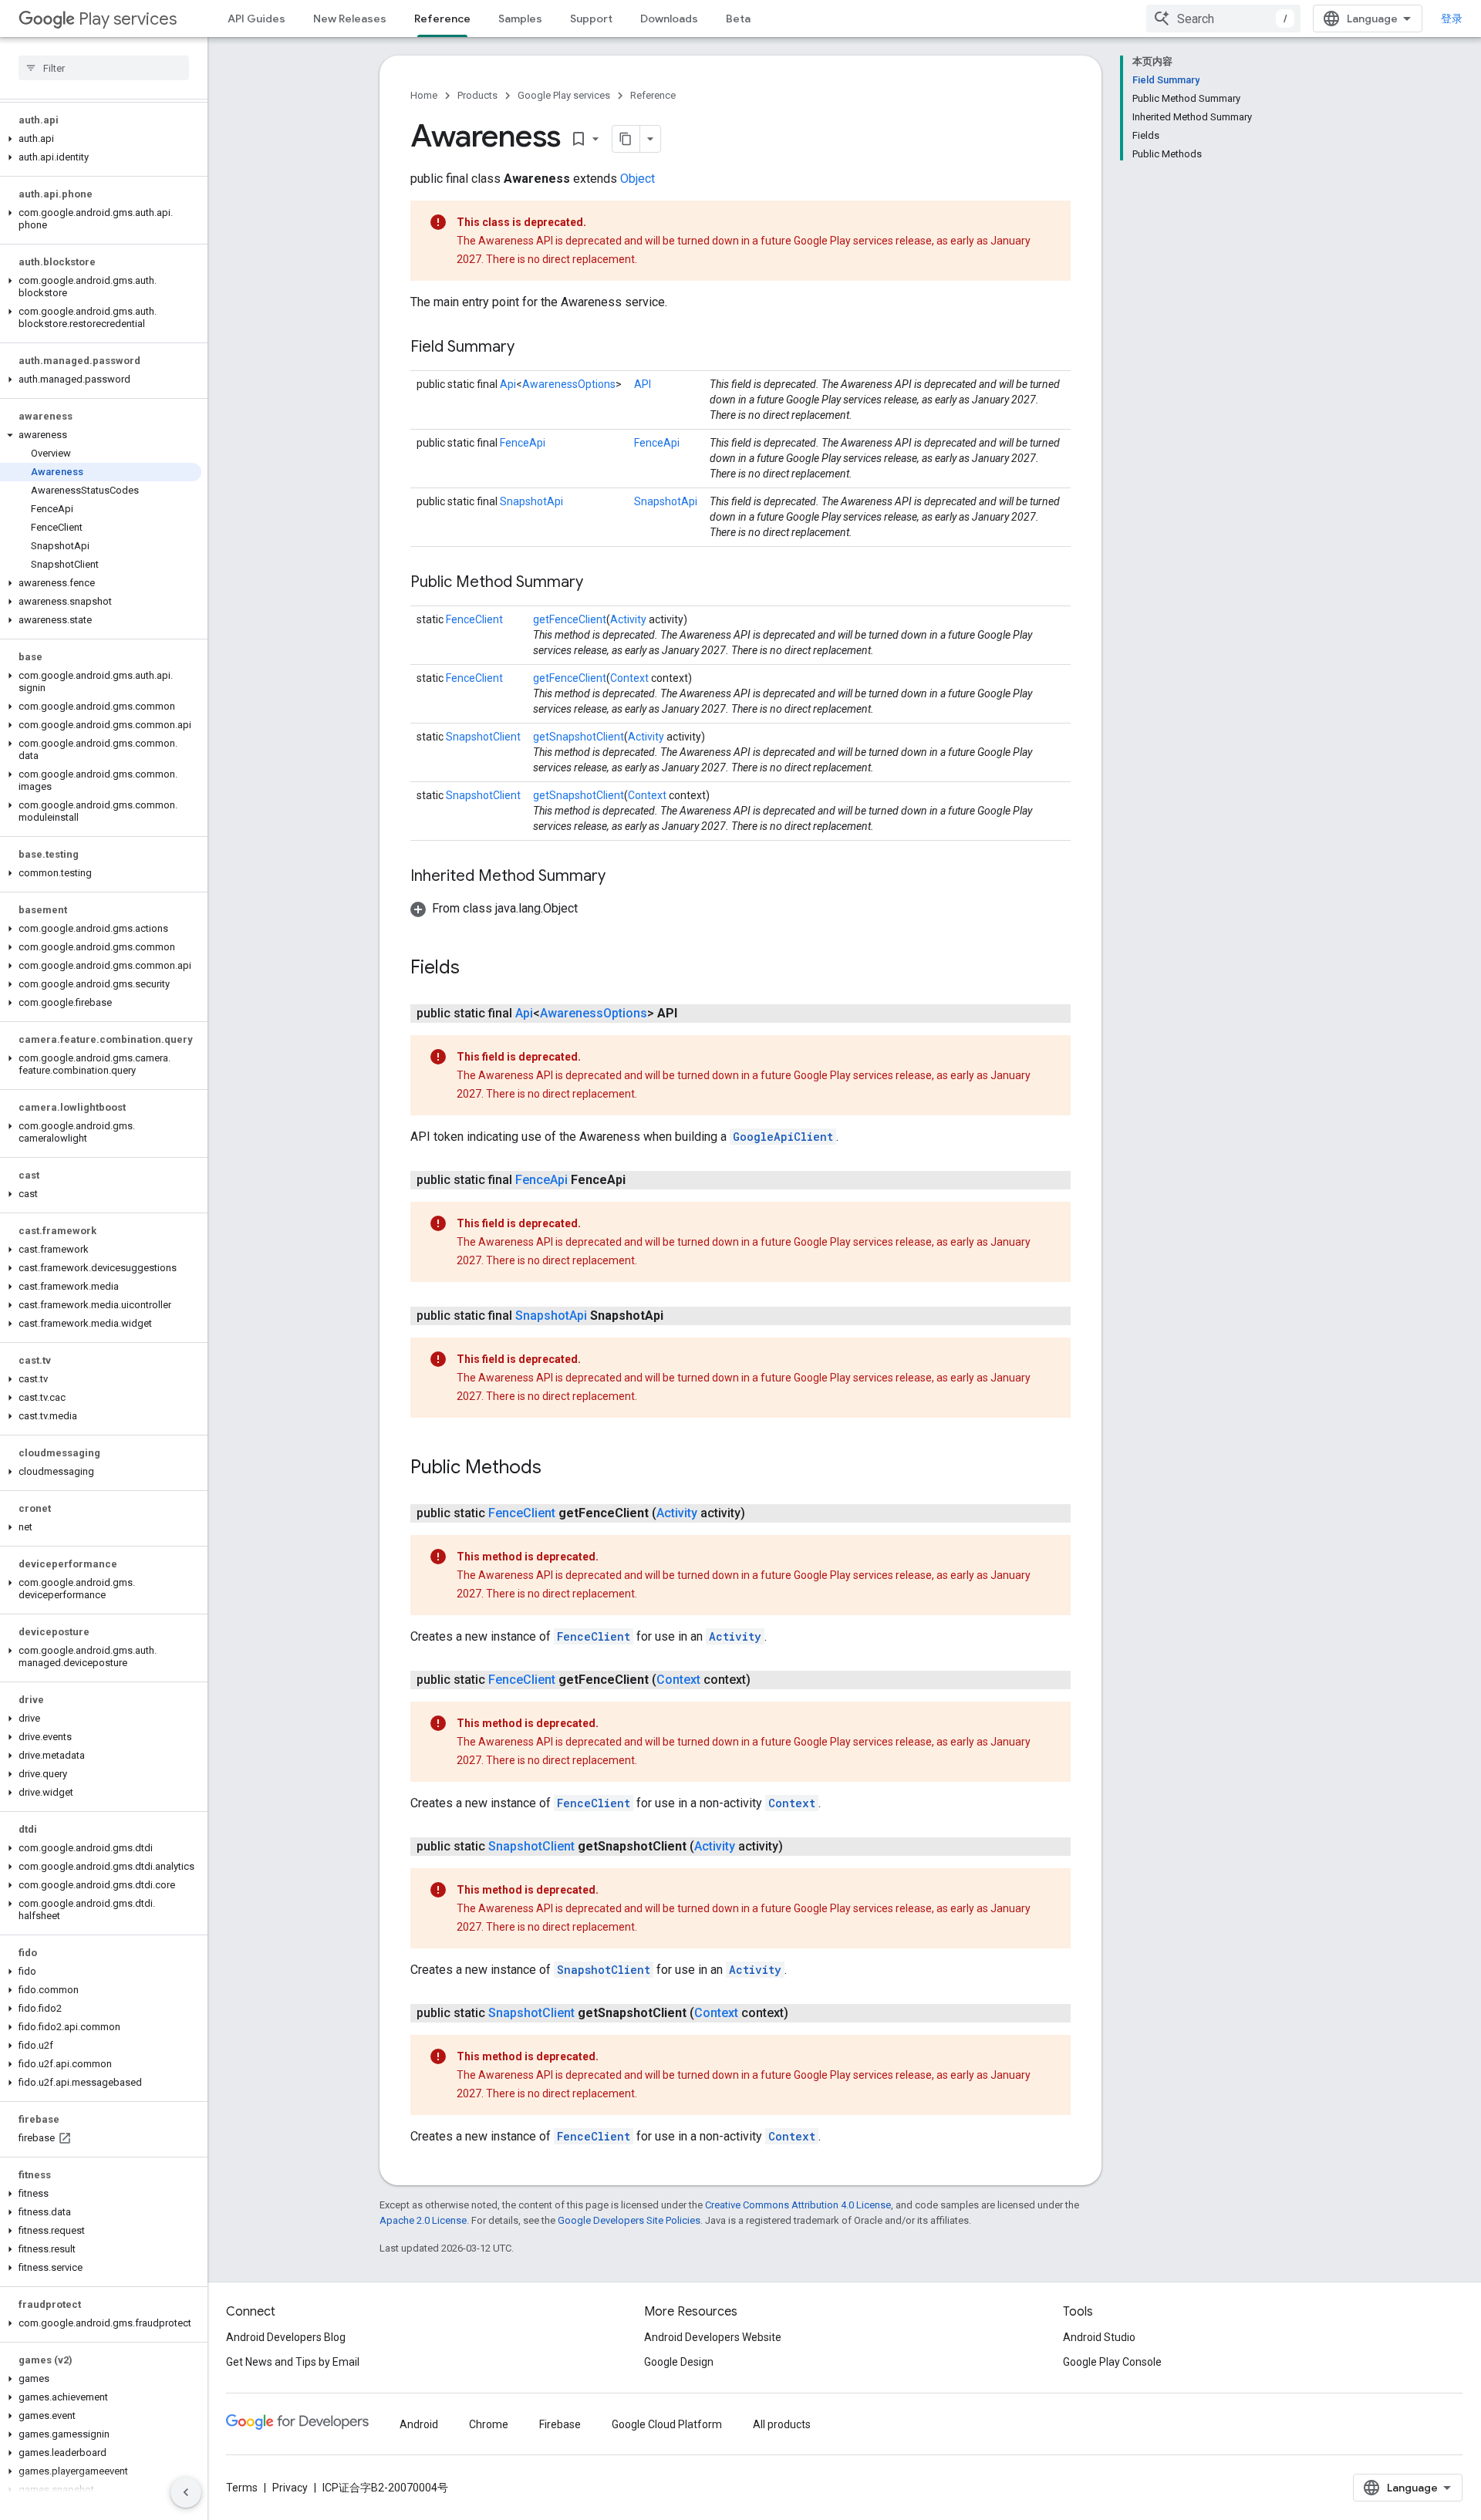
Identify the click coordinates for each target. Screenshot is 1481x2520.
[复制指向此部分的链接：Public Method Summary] (599, 583)
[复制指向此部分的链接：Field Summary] (530, 348)
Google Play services (564, 95)
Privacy (290, 2488)
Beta (738, 19)
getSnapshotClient (579, 737)
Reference (442, 19)
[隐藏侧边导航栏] (186, 2492)
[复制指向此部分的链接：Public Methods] (557, 1469)
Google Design (679, 2362)
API (643, 384)
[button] (101, 139)
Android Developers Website (713, 2337)
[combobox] (1223, 19)
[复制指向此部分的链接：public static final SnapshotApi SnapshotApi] (679, 1316)
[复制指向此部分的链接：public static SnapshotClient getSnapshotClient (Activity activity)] (798, 1847)
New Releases (350, 19)
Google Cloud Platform (667, 2424)
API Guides (256, 19)
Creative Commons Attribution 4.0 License (798, 2205)
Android (419, 2424)
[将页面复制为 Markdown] (626, 139)
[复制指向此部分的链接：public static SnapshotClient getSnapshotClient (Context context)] (804, 2013)
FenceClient (474, 619)
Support (591, 19)
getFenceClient (570, 619)
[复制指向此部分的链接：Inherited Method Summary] (621, 877)
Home (424, 95)
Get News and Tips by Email (293, 2362)
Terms (242, 2488)
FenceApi (523, 443)
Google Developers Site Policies (629, 2220)
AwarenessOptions (569, 384)
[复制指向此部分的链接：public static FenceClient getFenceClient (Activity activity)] (761, 1513)
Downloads (669, 19)
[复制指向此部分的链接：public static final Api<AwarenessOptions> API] (693, 1014)
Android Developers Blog (286, 2337)
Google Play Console (1112, 2362)
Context (629, 678)
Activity (628, 619)
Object (638, 179)
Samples (520, 19)
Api (508, 384)
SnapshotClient (483, 737)
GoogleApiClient (783, 1137)
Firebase (560, 2424)
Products (477, 95)
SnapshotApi (531, 501)
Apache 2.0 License (423, 2220)
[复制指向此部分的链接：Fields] (475, 969)
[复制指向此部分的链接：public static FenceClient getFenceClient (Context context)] (766, 1680)
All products (782, 2424)
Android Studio (1099, 2337)
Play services (128, 19)
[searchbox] (104, 68)
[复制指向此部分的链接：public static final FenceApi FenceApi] (641, 1180)
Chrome (489, 2424)
